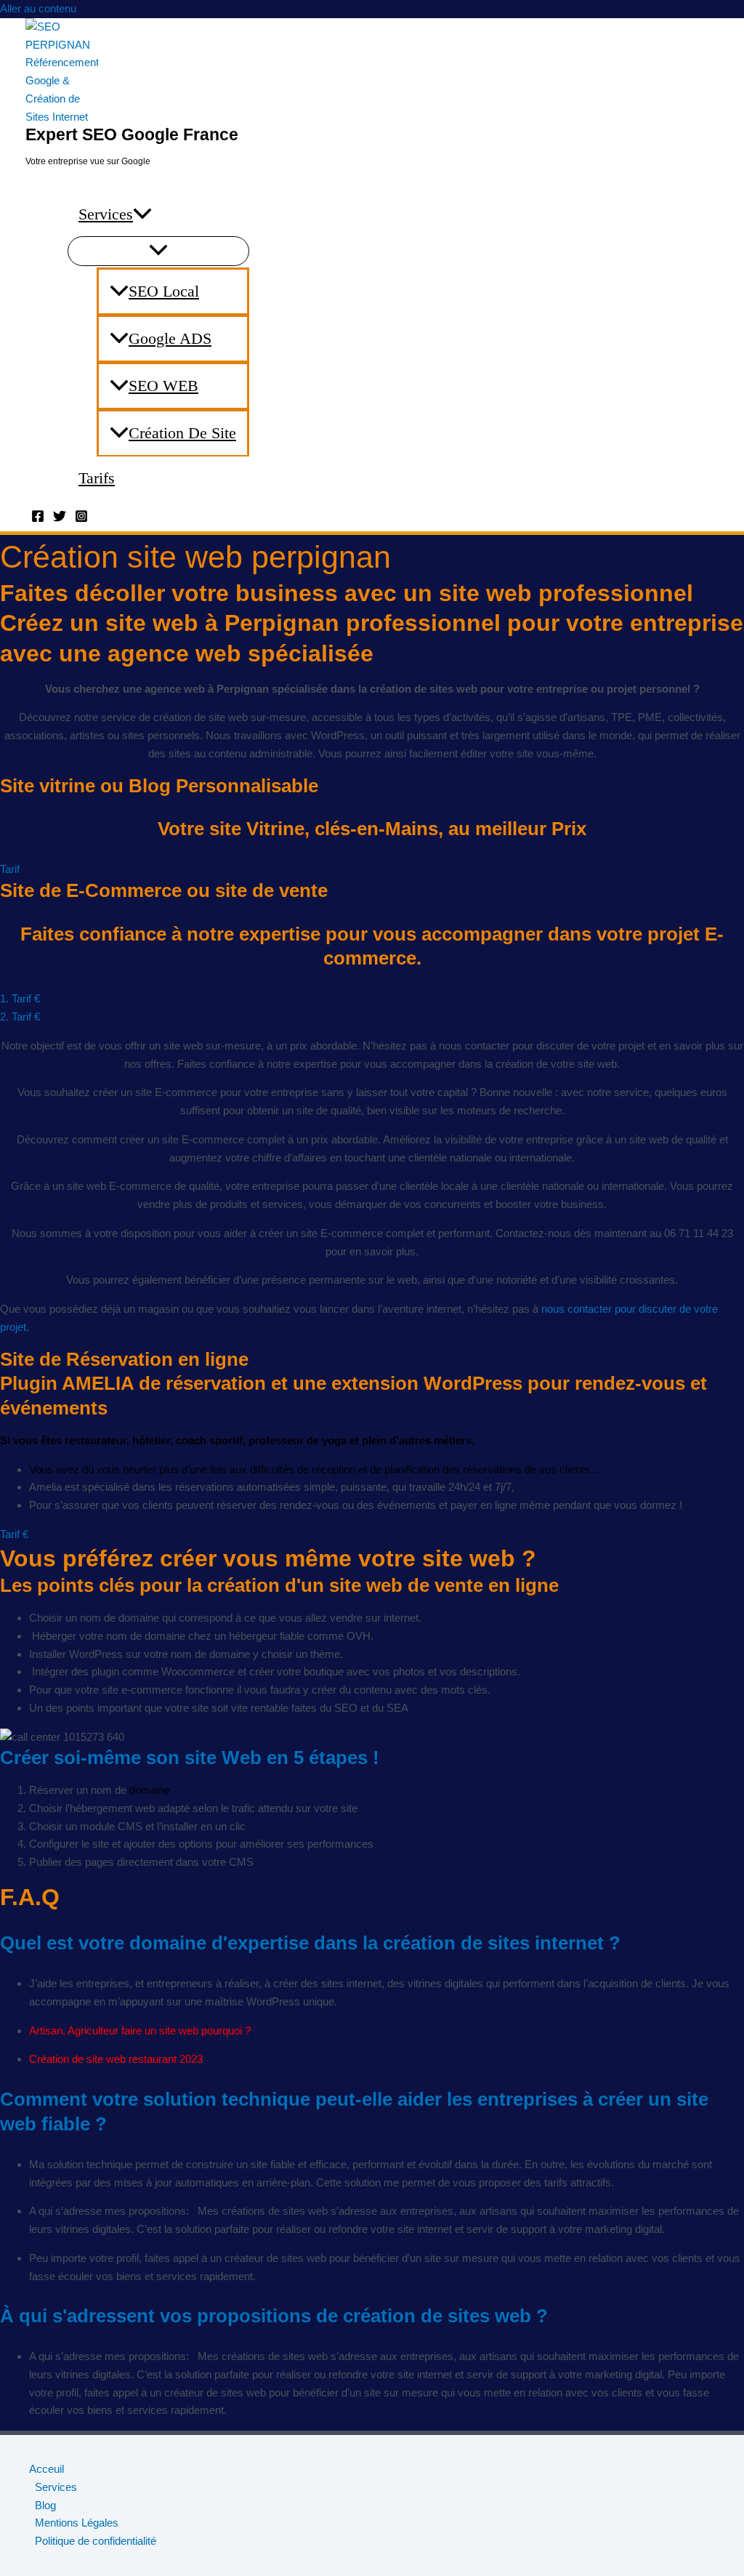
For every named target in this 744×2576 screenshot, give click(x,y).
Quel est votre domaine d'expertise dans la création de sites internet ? (310, 1943)
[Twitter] (60, 519)
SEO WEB (163, 386)
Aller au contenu (38, 8)
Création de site (182, 433)
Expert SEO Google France (132, 134)
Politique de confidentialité (96, 2541)
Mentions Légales (77, 2523)
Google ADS (170, 338)
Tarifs (97, 478)
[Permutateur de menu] (158, 251)
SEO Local (164, 291)
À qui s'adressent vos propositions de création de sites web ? (274, 2316)
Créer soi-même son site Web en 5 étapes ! (190, 1758)
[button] (142, 214)
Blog (45, 2505)
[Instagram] (81, 519)
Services (106, 214)
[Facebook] (38, 519)
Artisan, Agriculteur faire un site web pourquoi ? (140, 2030)
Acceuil (46, 2469)
